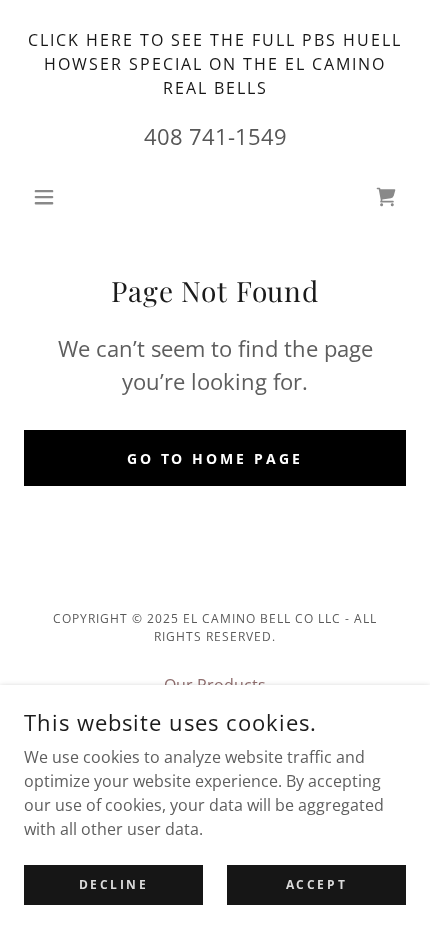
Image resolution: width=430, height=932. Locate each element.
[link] (386, 197)
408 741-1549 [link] (215, 136)
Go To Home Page (215, 458)
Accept (316, 884)
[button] (52, 197)
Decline (114, 884)
